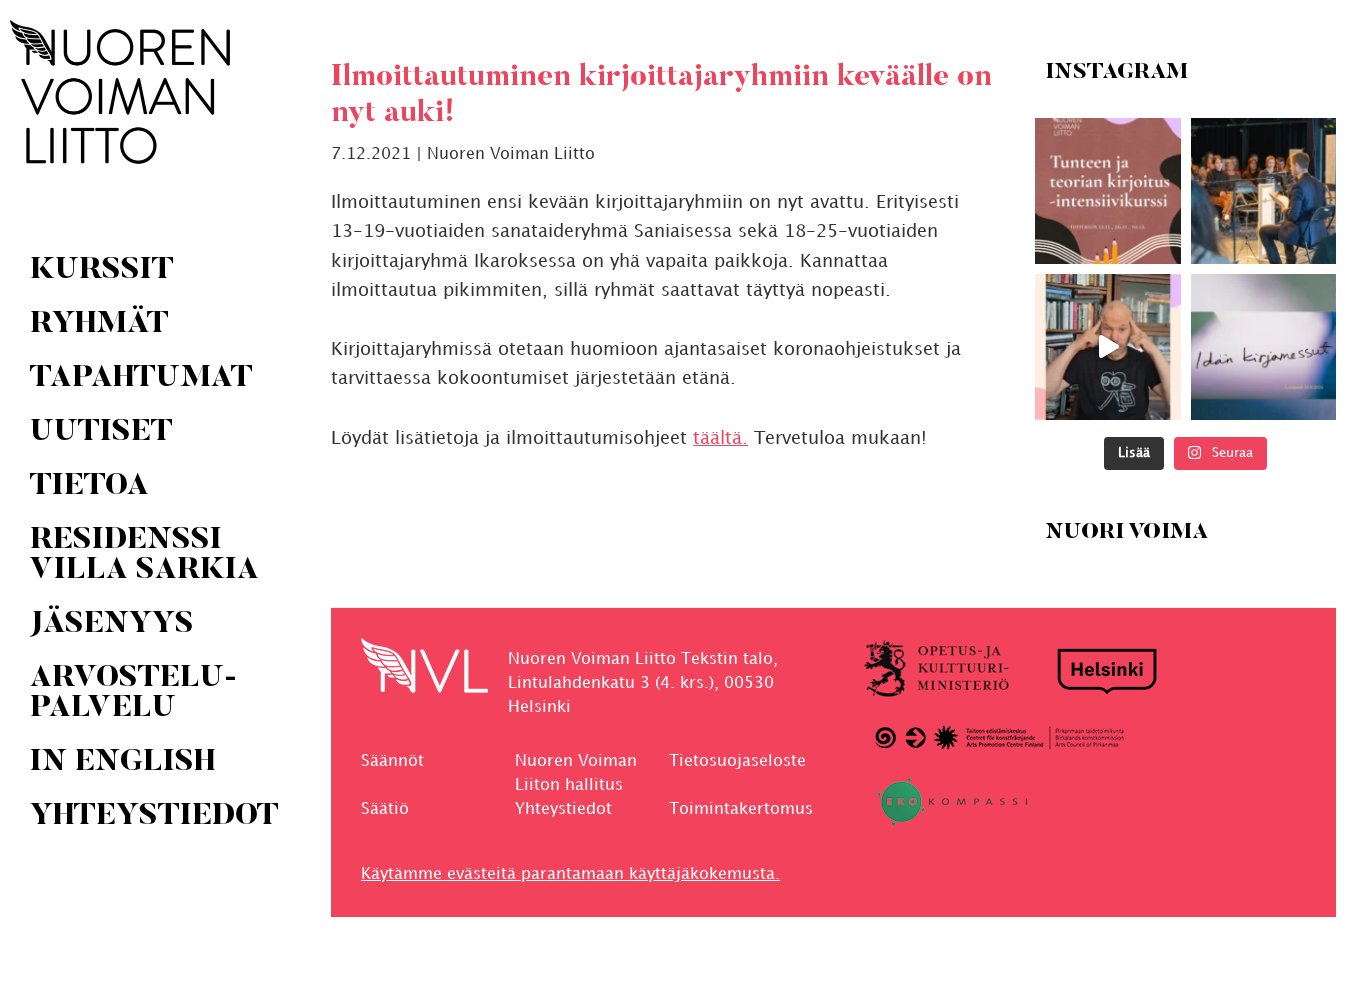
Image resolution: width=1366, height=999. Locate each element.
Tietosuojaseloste (737, 761)
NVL (120, 92)
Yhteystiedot (563, 809)
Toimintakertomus (741, 809)
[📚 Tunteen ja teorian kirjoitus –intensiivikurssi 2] (1108, 191)
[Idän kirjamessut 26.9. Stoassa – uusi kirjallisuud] (1263, 347)
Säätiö (385, 809)
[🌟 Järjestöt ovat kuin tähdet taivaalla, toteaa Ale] (1108, 347)
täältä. (720, 438)
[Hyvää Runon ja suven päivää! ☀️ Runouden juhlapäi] (1263, 191)
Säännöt (392, 761)
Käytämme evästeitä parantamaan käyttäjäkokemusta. (570, 874)
